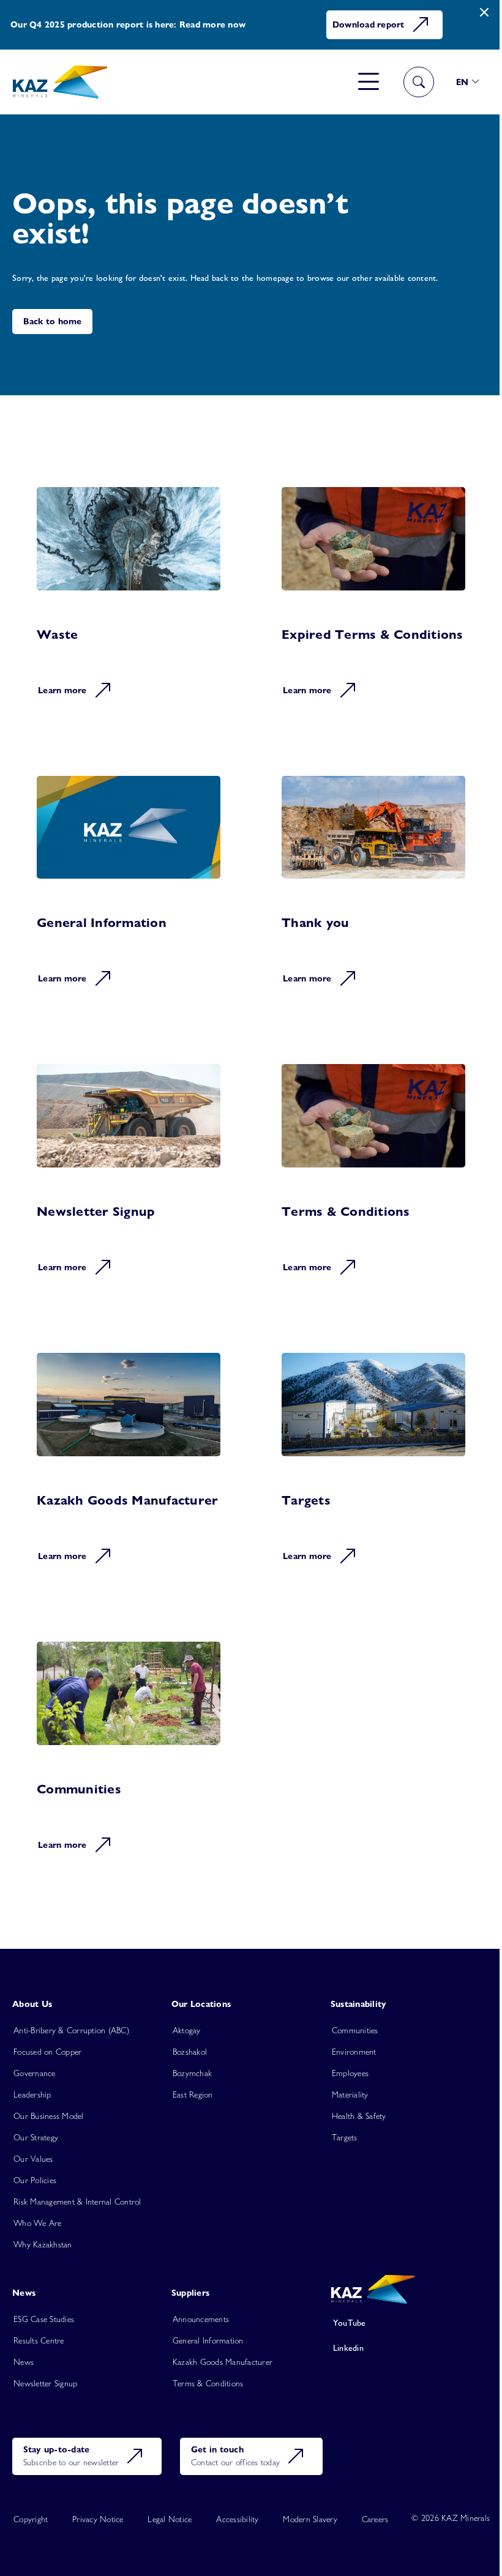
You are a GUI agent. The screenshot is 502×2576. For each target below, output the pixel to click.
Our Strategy (36, 2137)
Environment (354, 2052)
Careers (375, 2519)
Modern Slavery (310, 2519)
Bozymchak (192, 2073)
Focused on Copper (47, 2052)
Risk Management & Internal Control (77, 2202)
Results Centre (39, 2340)
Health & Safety (359, 2116)
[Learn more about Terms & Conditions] (373, 1178)
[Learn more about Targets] (373, 1467)
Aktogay (187, 2030)
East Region (193, 2094)
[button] (468, 82)
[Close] (484, 13)
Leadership (32, 2094)
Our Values (33, 2159)
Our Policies (35, 2180)
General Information (208, 2340)
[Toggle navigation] (369, 82)
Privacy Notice (98, 2519)
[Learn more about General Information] (129, 890)
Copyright (31, 2519)
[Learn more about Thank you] (373, 890)
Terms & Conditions (208, 2383)
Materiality (350, 2094)
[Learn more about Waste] (129, 601)
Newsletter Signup (45, 2383)
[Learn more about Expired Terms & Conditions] (373, 601)
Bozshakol (190, 2052)
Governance (35, 2073)
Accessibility (237, 2519)
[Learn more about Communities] (129, 1755)
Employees (350, 2073)
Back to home (53, 321)
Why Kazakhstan (43, 2244)
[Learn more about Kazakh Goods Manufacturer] (129, 1467)
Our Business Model (49, 2116)
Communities (355, 2030)
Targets (345, 2137)
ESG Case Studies (44, 2319)
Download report (369, 24)
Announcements (201, 2319)
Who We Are (38, 2223)
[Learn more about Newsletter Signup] (129, 1178)
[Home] (60, 82)
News (24, 2362)
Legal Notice (170, 2519)
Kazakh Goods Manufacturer (223, 2362)
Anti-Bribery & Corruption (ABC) (71, 2030)
